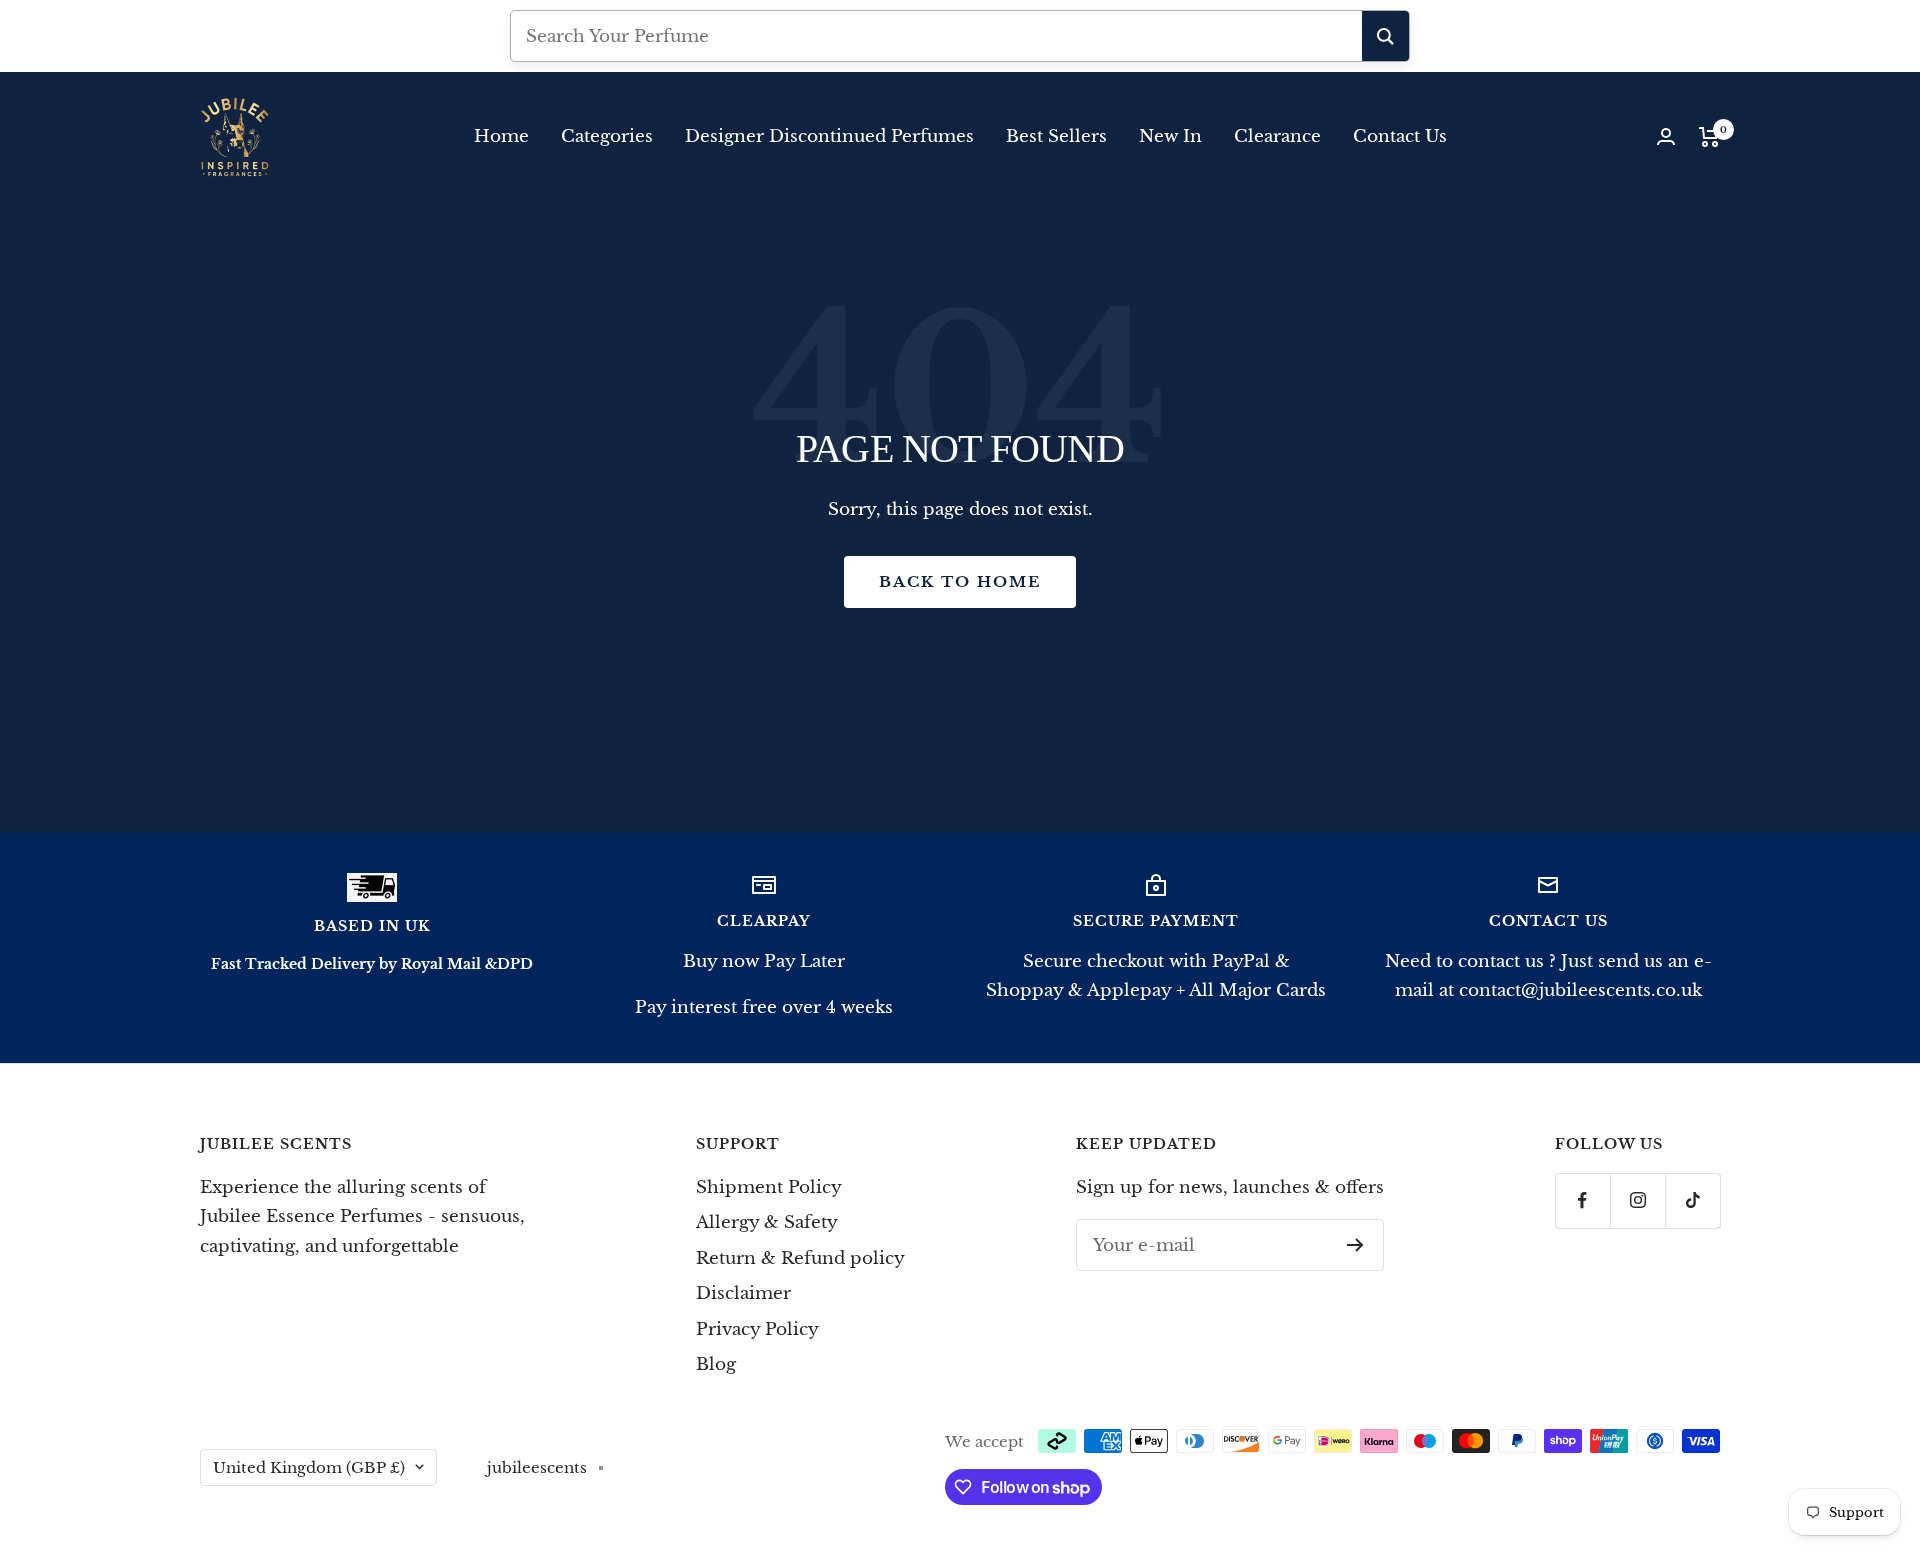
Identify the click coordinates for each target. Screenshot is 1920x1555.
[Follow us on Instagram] (1637, 1200)
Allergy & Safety (767, 1222)
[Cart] (1709, 137)
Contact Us (1400, 136)
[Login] (1666, 136)
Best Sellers (1056, 136)
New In (1170, 136)
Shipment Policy (769, 1187)
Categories (607, 136)
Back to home (960, 581)
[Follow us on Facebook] (1582, 1200)
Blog (716, 1364)
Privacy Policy (757, 1329)
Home (501, 136)
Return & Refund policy (800, 1258)
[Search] (1385, 36)
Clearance (1277, 136)
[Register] (1355, 1245)
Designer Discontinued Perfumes (829, 136)
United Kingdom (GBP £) (309, 1467)
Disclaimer (743, 1293)
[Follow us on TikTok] (1692, 1200)
